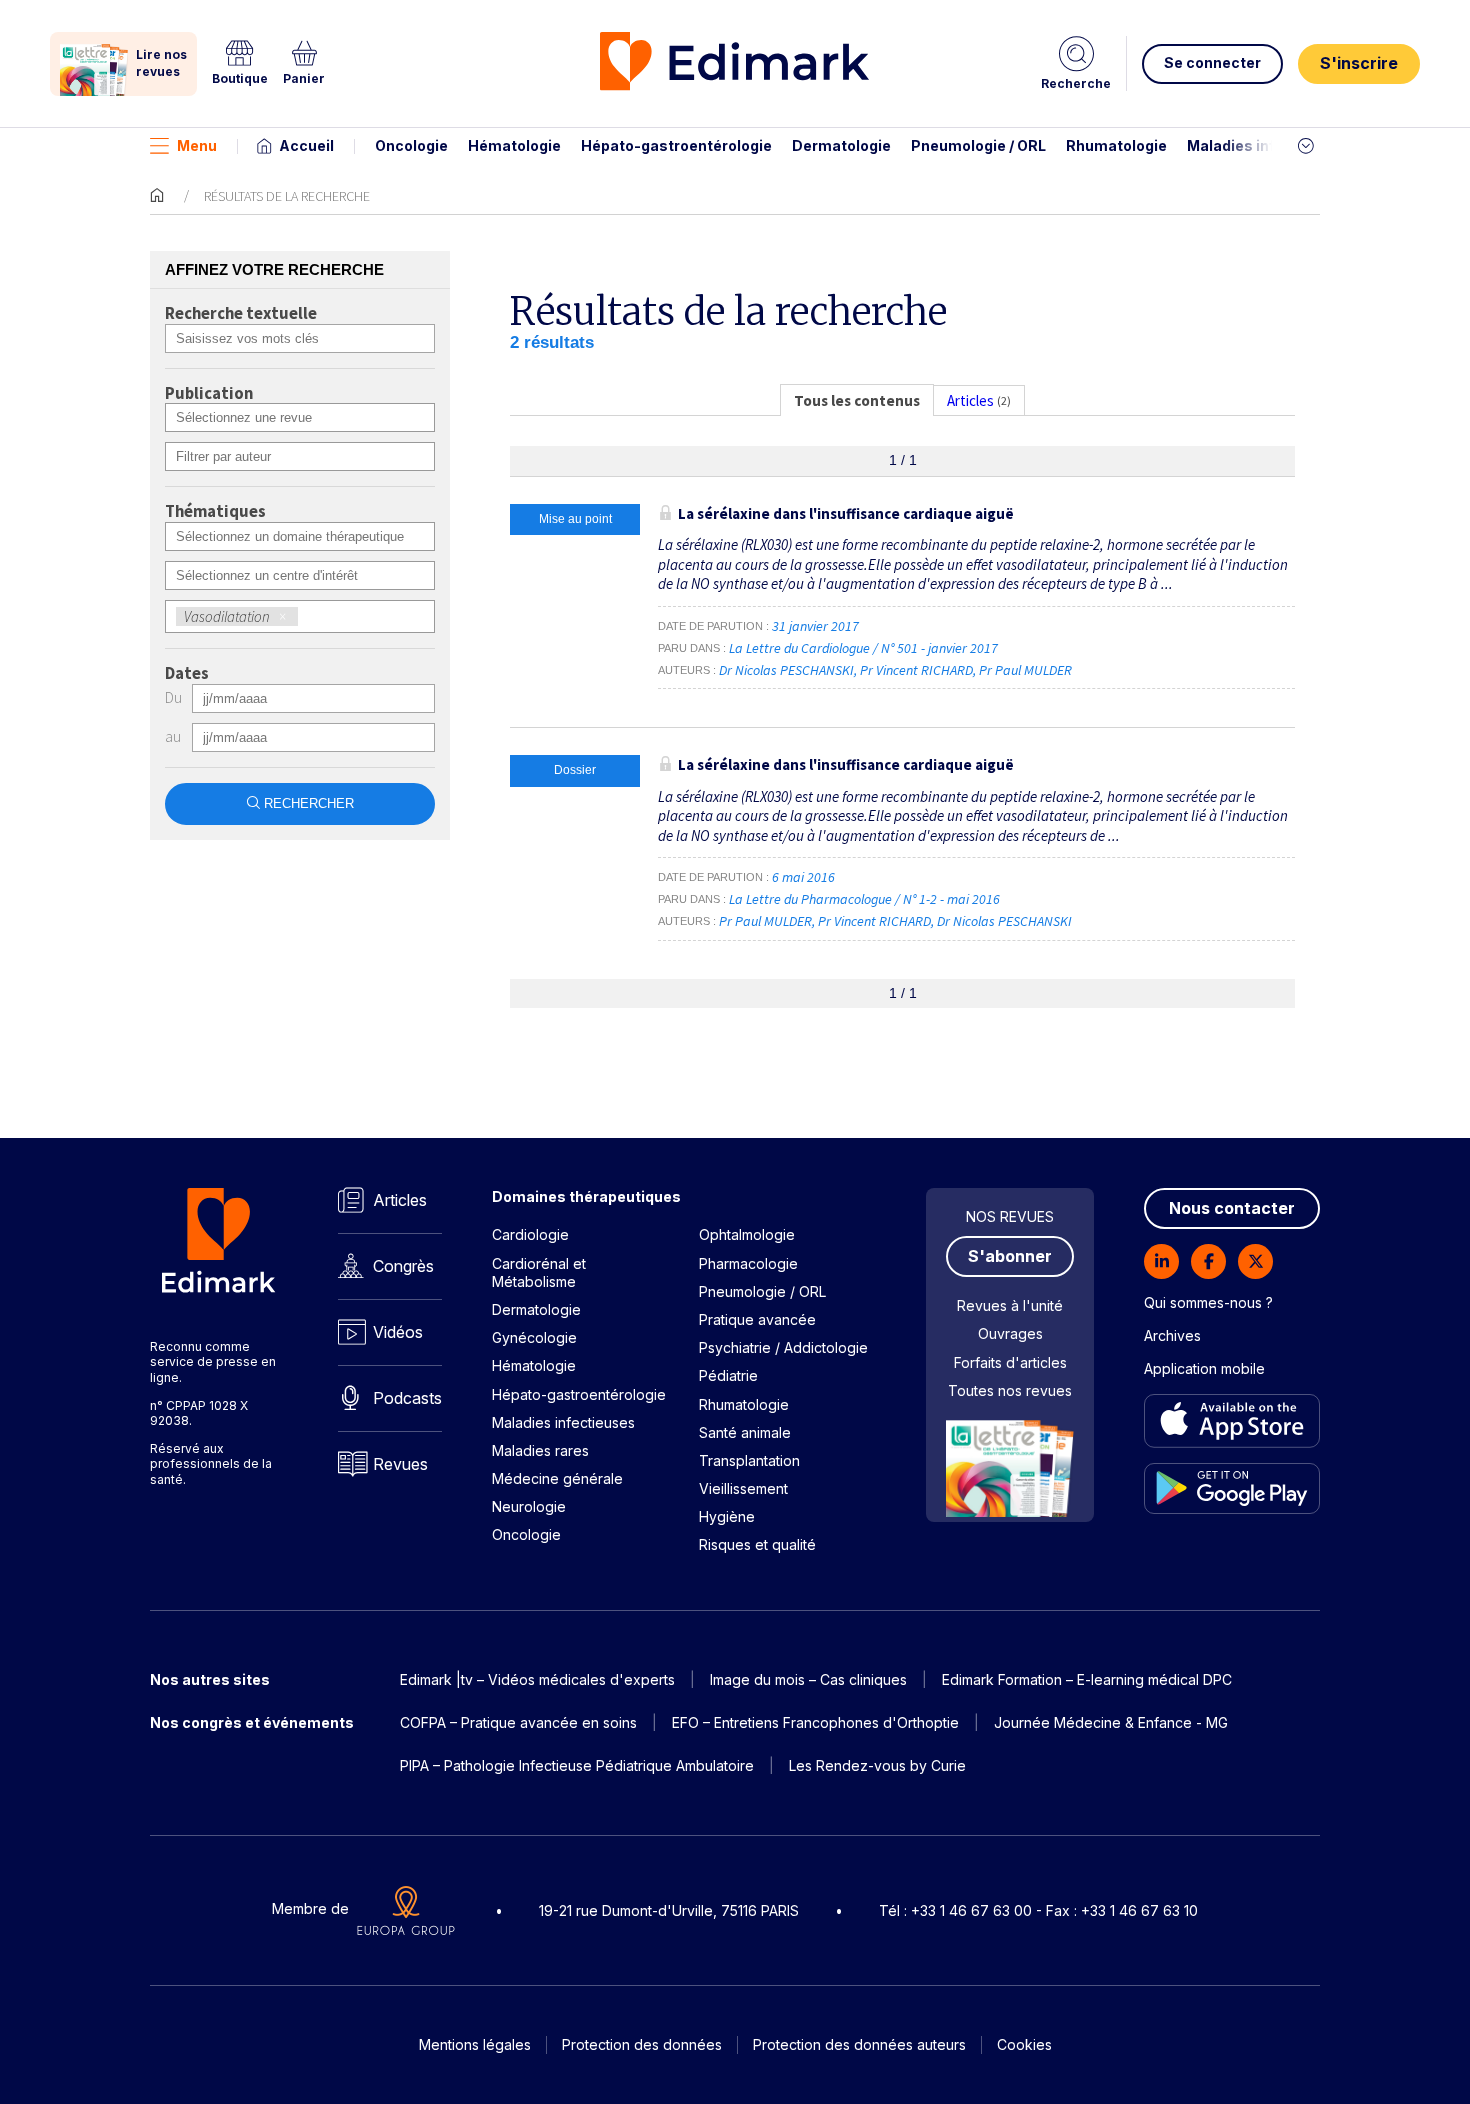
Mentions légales (475, 2044)
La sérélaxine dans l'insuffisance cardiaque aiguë (846, 513)
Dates (187, 674)
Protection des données (642, 2044)
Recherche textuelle (241, 314)
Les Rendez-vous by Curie (877, 1765)
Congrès (403, 1266)
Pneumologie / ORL (978, 145)
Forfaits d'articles (1010, 1362)
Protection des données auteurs (859, 2044)
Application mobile (1204, 1368)
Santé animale (745, 1432)
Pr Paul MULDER (1025, 670)
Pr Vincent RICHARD (916, 670)
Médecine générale (557, 1478)
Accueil (306, 145)
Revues (400, 1464)
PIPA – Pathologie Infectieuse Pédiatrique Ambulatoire (577, 1765)
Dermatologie (841, 145)
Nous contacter (1232, 1208)
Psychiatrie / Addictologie (783, 1347)
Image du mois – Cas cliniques (808, 1679)
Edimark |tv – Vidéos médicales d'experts (537, 1679)
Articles (400, 1200)
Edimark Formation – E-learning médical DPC (1087, 1679)
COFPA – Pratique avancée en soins (518, 1722)
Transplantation (749, 1460)
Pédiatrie (728, 1375)
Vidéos (398, 1332)
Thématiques (215, 512)
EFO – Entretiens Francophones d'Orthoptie (815, 1722)
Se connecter (1212, 62)
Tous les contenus (857, 400)
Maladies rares (540, 1450)
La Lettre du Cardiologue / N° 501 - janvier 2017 (865, 648)
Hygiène (727, 1516)
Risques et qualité (757, 1544)
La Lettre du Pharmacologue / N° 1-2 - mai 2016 (866, 899)
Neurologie (529, 1506)
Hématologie (514, 145)
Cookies (1024, 2044)
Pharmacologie (748, 1263)
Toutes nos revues (1010, 1390)
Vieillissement (743, 1488)
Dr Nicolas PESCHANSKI (786, 670)
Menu (197, 145)
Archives (1172, 1335)
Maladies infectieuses (1267, 145)
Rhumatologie (1116, 145)
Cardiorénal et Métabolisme (539, 1272)
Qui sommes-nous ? (1208, 1302)
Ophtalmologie (747, 1234)
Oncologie (411, 145)
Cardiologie (530, 1234)
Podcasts (407, 1398)
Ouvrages (1010, 1333)
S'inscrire (1359, 63)
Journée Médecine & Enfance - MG (1111, 1722)
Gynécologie (534, 1337)
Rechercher (309, 803)
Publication (209, 394)
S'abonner (1010, 1256)
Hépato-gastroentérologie (676, 145)
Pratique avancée (757, 1319)
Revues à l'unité (1010, 1305)
